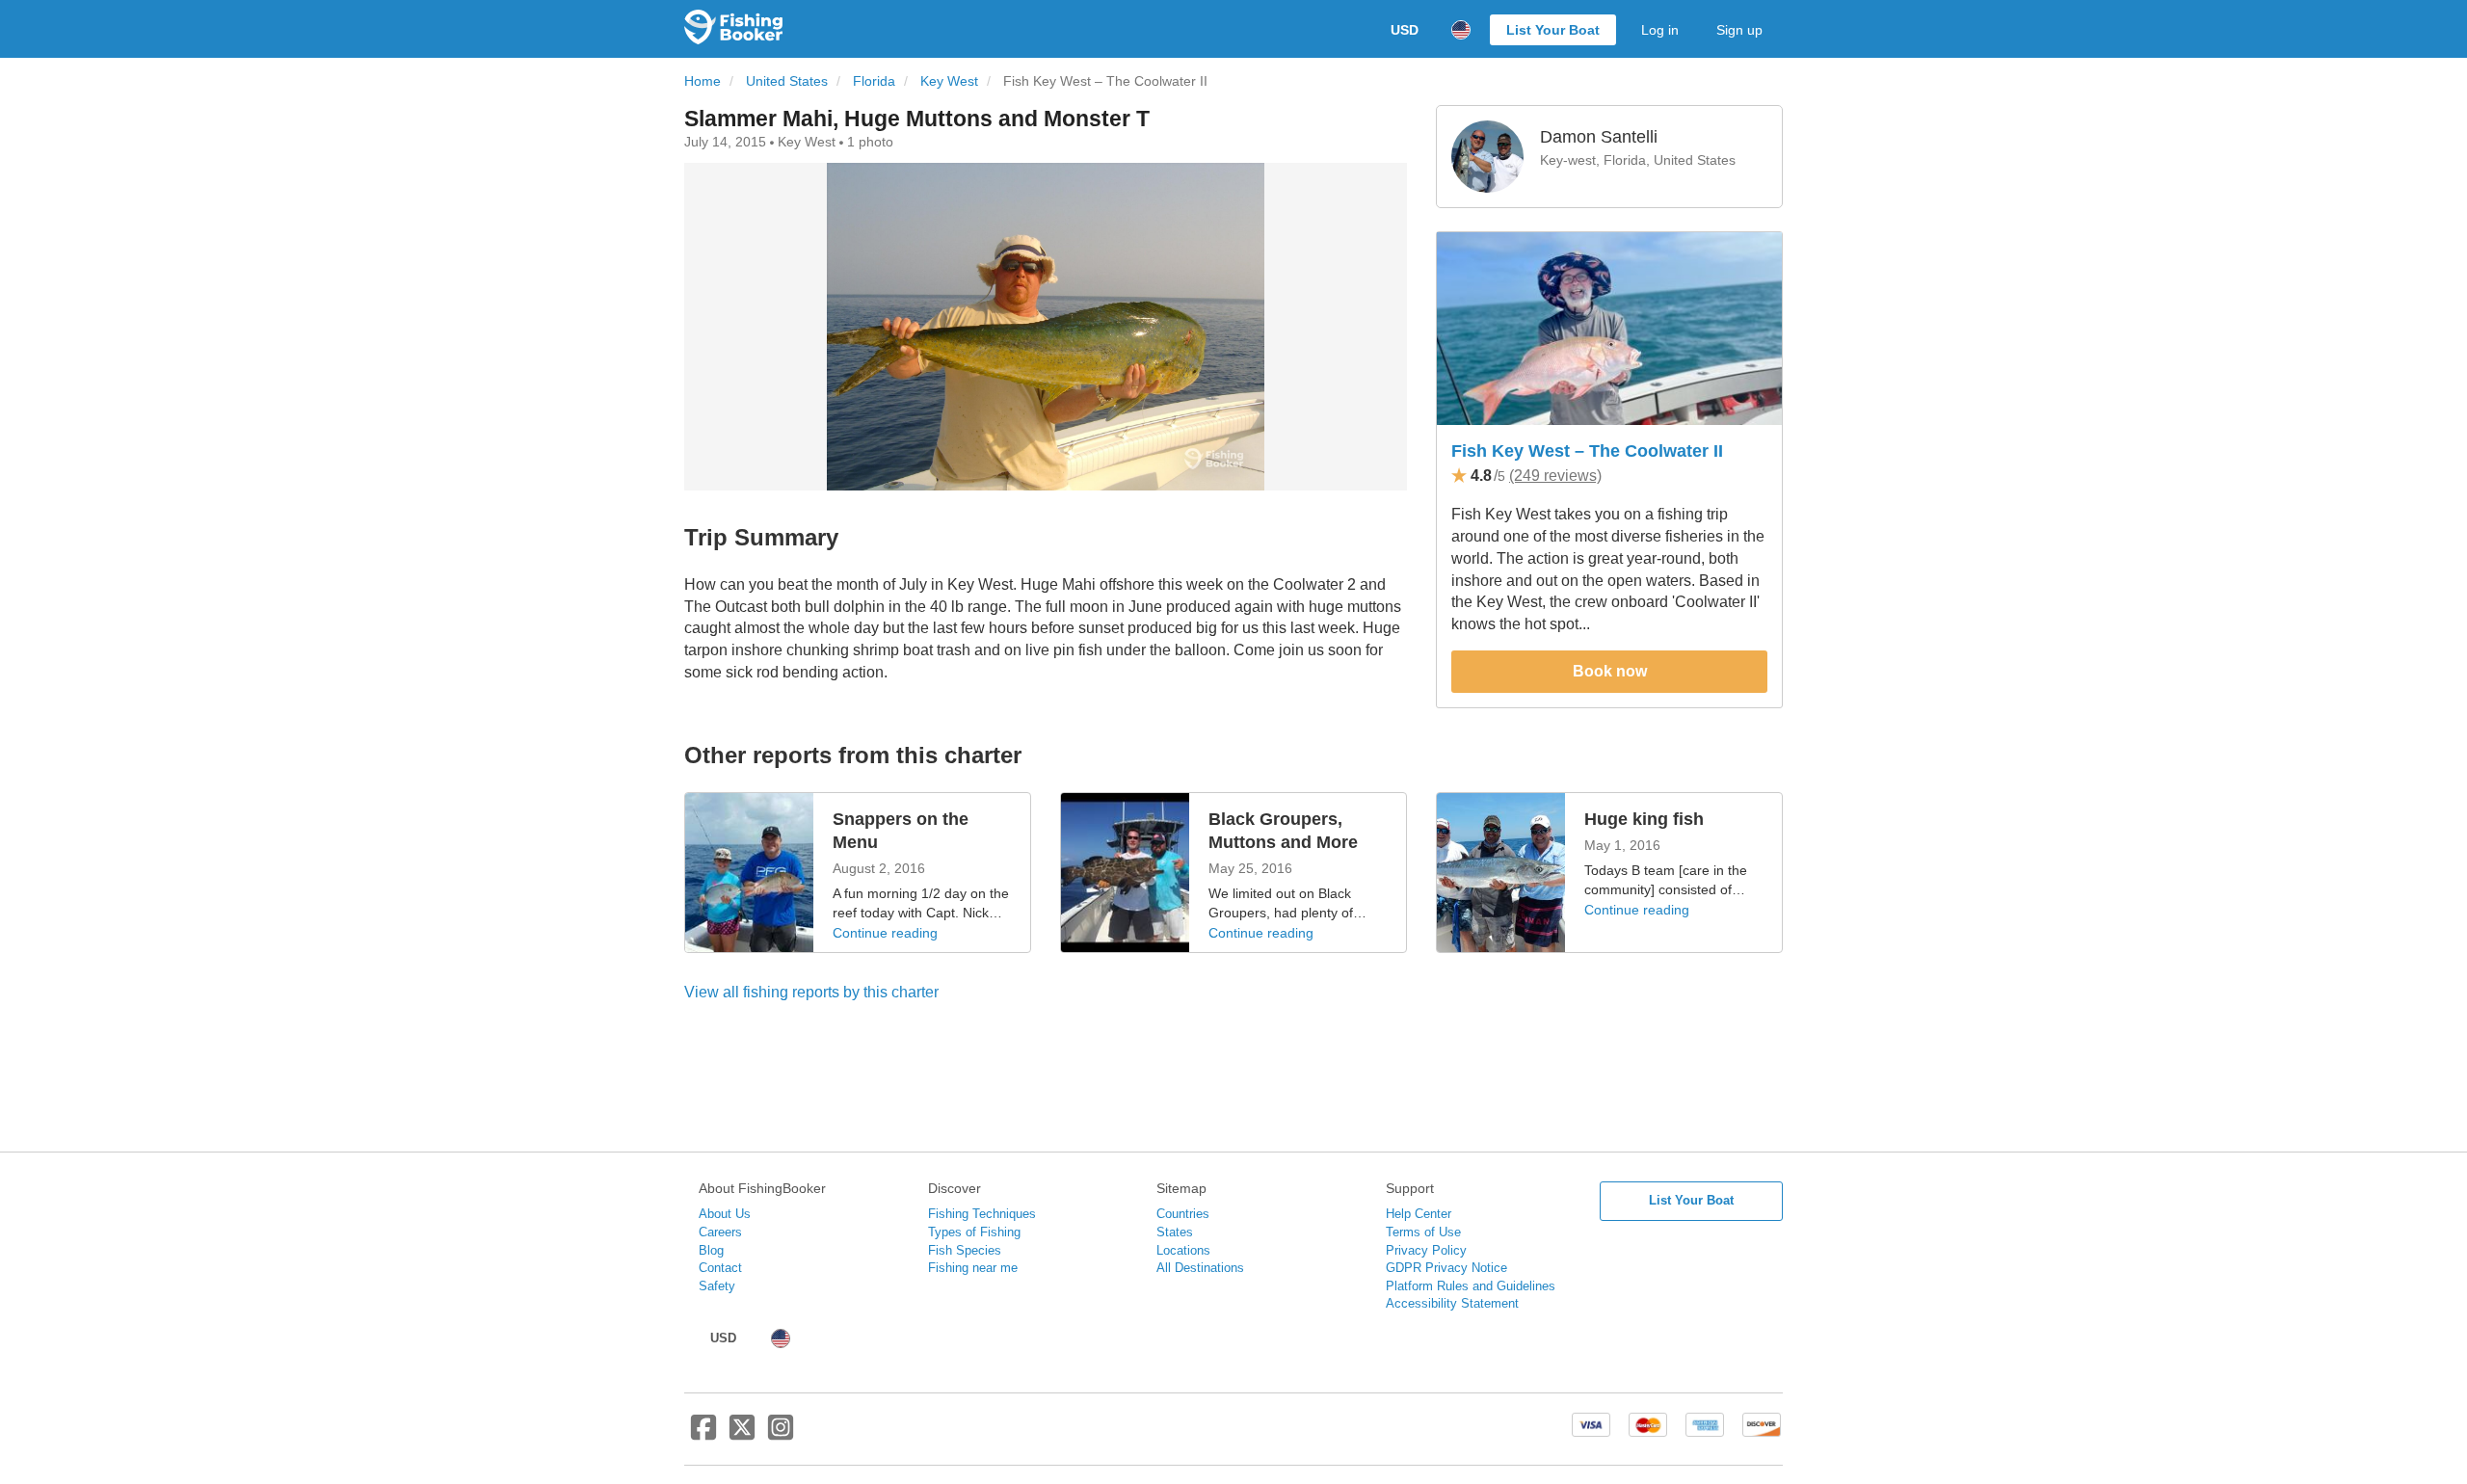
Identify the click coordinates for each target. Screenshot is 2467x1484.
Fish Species (965, 1250)
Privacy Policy (1426, 1250)
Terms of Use (1423, 1232)
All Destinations (1200, 1268)
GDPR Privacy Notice (1446, 1268)
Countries (1183, 1214)
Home (703, 81)
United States (787, 81)
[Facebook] (703, 1435)
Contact (720, 1268)
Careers (720, 1232)
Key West (949, 81)
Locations (1183, 1250)
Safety (717, 1286)
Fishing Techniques (982, 1214)
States (1175, 1232)
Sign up (1739, 30)
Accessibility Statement (1452, 1303)
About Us (725, 1214)
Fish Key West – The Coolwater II (1587, 451)
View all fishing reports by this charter (811, 992)
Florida (874, 81)
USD (1405, 30)
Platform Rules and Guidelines (1471, 1286)
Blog (711, 1250)
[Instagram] (781, 1435)
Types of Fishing (974, 1232)
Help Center (1419, 1214)
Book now (1610, 671)
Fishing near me (973, 1268)
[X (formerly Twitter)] (742, 1435)
